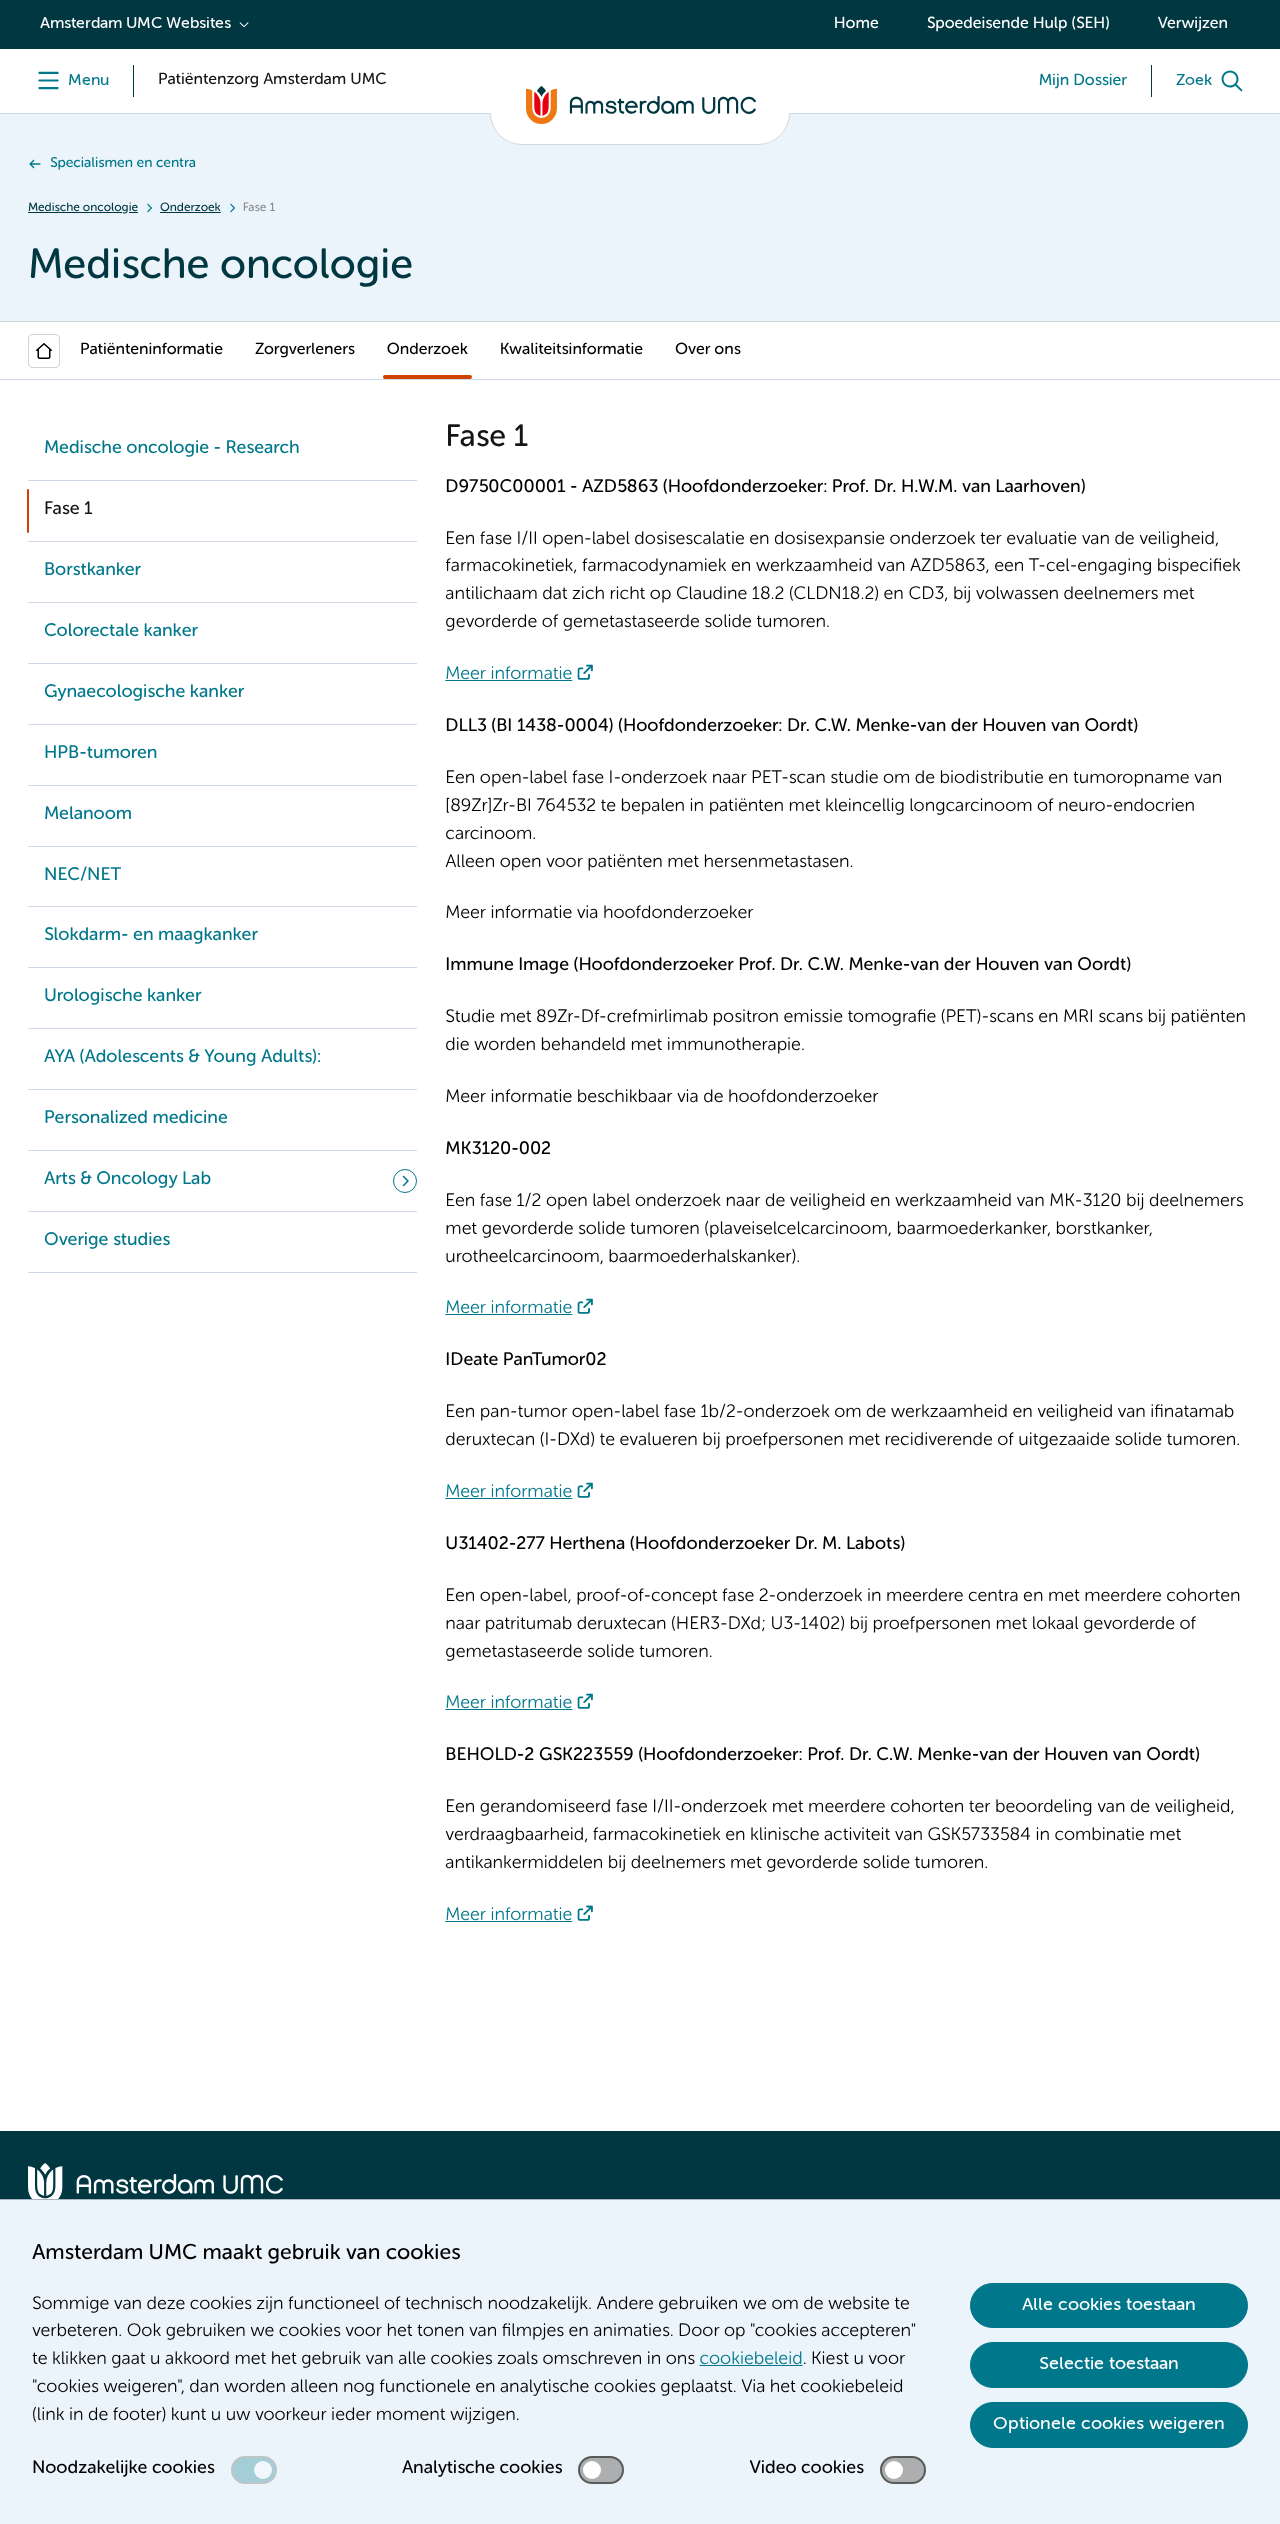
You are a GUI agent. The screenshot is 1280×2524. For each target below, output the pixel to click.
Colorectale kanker (121, 632)
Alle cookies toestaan (1109, 2305)
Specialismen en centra (123, 164)
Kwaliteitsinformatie (571, 350)
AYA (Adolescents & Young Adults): (182, 1058)
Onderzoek (190, 208)
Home (856, 24)
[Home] (44, 351)
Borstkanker (92, 571)
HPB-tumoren (100, 754)
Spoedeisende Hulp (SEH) (1018, 24)
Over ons (708, 350)
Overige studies (107, 1241)
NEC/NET (82, 876)
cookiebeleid (751, 2360)
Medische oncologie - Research (172, 449)
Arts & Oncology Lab (127, 1180)
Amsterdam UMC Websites (135, 24)
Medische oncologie (83, 208)
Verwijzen (1193, 24)
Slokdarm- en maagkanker (151, 936)
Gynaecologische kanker (144, 693)
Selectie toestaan (1109, 2364)
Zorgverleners (305, 350)
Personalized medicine (136, 1119)
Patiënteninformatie (151, 350)
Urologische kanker (122, 997)
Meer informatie (508, 675)
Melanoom (88, 815)
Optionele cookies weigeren (1109, 2424)
